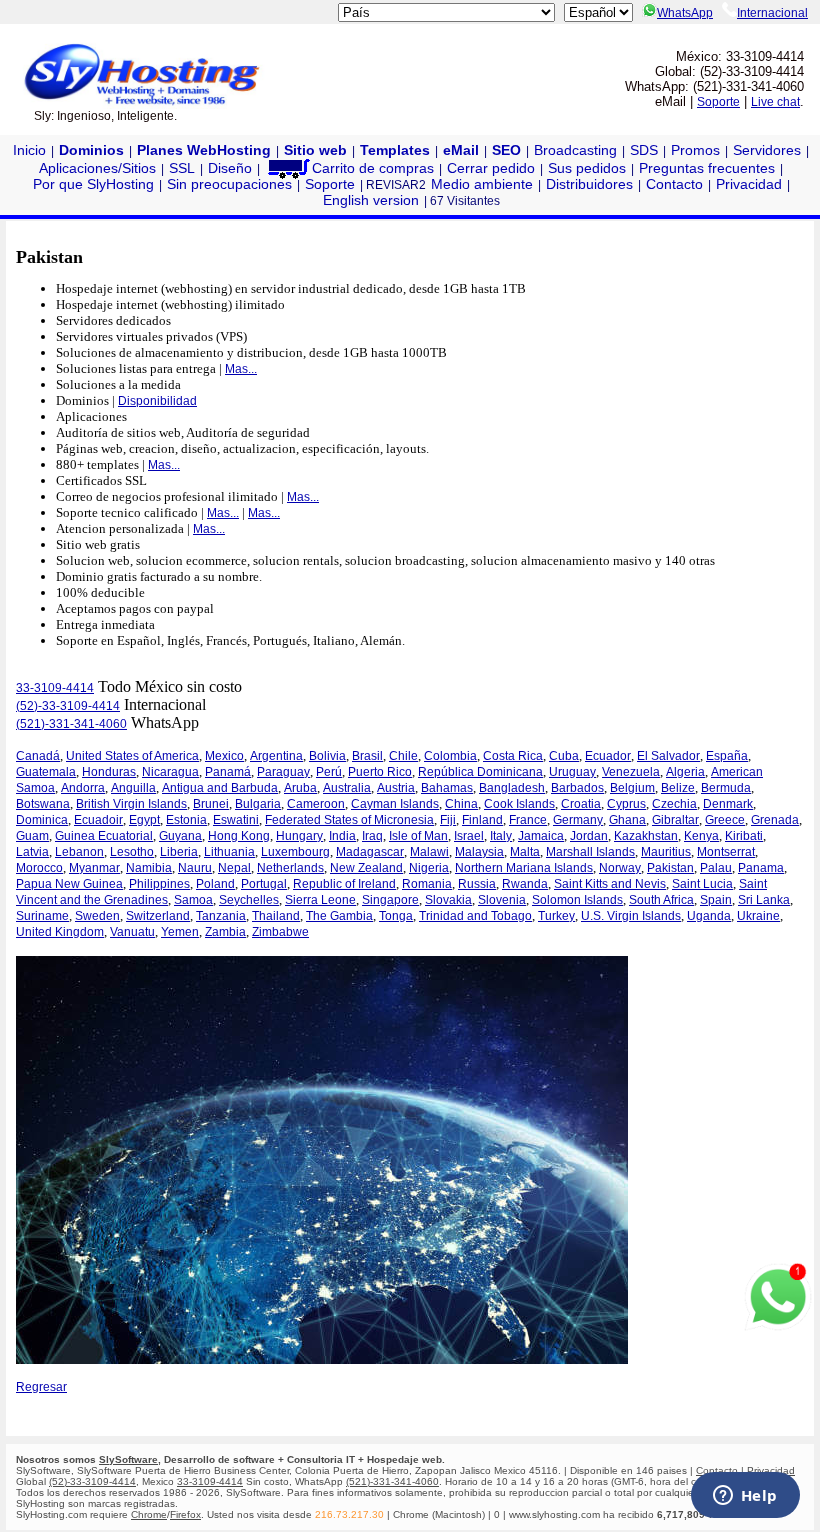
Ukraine (758, 916)
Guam (32, 836)
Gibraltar (675, 820)
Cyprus (626, 804)
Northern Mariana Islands (524, 868)
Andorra (83, 788)
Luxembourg (295, 852)
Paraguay (283, 772)
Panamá (228, 772)
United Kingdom (60, 932)
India (342, 836)
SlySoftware (128, 1459)
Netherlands (290, 868)
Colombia (450, 756)
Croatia (581, 804)
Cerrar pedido (491, 168)
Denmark (728, 804)
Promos (695, 150)
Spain (716, 900)
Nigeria (429, 868)
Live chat (775, 102)
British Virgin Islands (131, 804)
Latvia (32, 852)
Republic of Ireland (344, 884)
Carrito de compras (373, 168)
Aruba (300, 788)
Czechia (674, 804)
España (727, 756)
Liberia (179, 852)
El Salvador (668, 756)
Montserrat (726, 852)
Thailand (276, 916)
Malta (525, 852)
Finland (482, 820)
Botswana (43, 804)
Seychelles (249, 900)
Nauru (195, 868)
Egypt (144, 820)
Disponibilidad (157, 401)
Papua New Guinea (69, 884)
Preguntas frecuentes (707, 168)
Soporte (718, 102)
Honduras (109, 772)
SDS (644, 150)
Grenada (775, 820)
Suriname (42, 916)
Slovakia (448, 900)
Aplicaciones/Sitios (97, 168)
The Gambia (339, 916)
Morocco (39, 868)
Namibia (149, 868)
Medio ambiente (482, 184)
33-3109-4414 (55, 688)
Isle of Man (418, 836)
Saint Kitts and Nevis (610, 884)
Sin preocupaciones (229, 184)
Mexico (224, 756)
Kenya (701, 836)
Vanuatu (132, 932)
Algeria (685, 772)
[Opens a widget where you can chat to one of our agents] (745, 1497)
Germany (578, 820)
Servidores (767, 150)
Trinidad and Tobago (475, 916)
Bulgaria (258, 804)
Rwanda (525, 884)
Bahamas (447, 788)
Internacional (772, 13)
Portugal (264, 884)
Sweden (97, 916)
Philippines (159, 884)
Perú (329, 772)
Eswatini (236, 820)
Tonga (396, 916)
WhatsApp (685, 13)
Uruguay (572, 772)
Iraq (372, 836)
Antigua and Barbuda (220, 788)
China (461, 804)
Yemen (180, 932)
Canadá (38, 756)
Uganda (709, 916)
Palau (716, 868)
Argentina (276, 756)
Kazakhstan (646, 836)
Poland (215, 884)
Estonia (186, 820)
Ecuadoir (98, 820)
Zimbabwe (280, 932)
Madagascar (370, 852)
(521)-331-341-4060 (71, 724)
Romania (427, 884)
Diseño (230, 168)
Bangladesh (512, 788)
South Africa (661, 900)
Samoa (193, 900)
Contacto (674, 184)
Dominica (42, 820)
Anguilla (133, 788)
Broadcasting (575, 150)
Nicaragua (170, 772)
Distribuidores (589, 184)
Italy (501, 836)
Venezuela (631, 772)
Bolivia (327, 756)
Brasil (367, 756)
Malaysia (479, 852)
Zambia (225, 932)
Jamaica (541, 836)
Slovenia (502, 900)
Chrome (149, 1514)
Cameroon (316, 804)
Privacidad (749, 184)
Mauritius (666, 852)
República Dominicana (480, 772)
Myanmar (94, 868)
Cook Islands (519, 804)
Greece (725, 820)
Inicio (29, 150)
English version (371, 200)
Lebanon (79, 852)
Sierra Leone (320, 900)
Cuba (564, 756)
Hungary (299, 836)
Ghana (627, 820)
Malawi (429, 852)
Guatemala (46, 772)
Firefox (185, 1514)
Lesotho (132, 852)
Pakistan (670, 868)
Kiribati (744, 836)
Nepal (234, 868)
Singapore (390, 900)
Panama (761, 868)
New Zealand (366, 868)
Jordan (589, 836)
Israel (469, 836)
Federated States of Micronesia (349, 820)
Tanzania (221, 916)
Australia (347, 788)
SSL (182, 168)
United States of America (132, 756)
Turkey (556, 916)
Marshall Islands (590, 852)
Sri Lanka (764, 900)
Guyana (180, 836)
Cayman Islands (395, 804)
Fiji (448, 820)
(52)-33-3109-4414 (68, 706)
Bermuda (726, 788)
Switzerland (158, 916)
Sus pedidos (587, 168)
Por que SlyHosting (93, 184)
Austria (396, 788)
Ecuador (608, 756)
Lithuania (229, 852)
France (528, 820)
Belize (678, 788)
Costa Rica (513, 756)
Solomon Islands (577, 900)
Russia (477, 884)
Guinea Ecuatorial (104, 836)
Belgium (632, 788)
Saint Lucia (702, 884)
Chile (403, 756)
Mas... (241, 369)
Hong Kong (239, 836)
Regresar (41, 1387)
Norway (620, 868)
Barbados (577, 788)
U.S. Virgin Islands (631, 916)
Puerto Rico (380, 772)
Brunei (211, 804)
